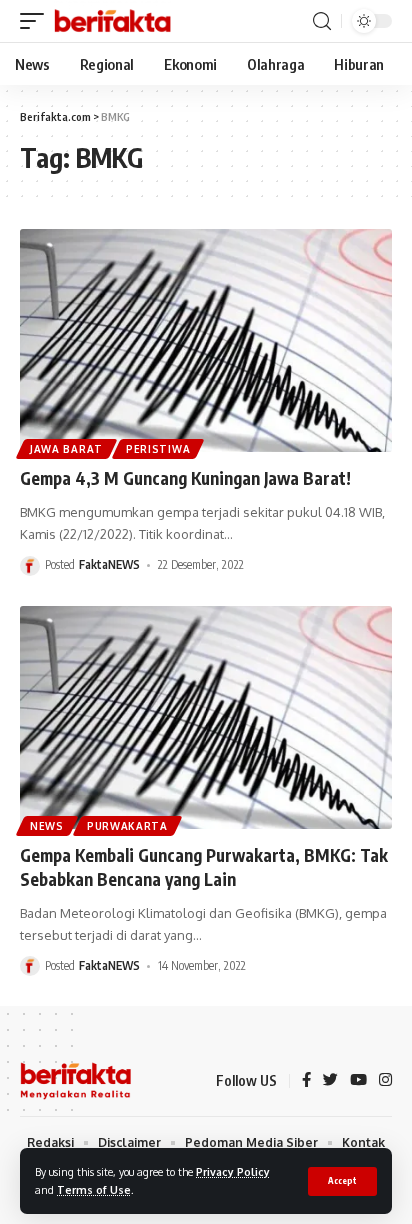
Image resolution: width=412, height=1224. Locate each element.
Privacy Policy (233, 1171)
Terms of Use (94, 1189)
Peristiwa (158, 449)
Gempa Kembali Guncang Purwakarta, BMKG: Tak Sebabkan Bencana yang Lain (204, 867)
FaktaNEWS (109, 564)
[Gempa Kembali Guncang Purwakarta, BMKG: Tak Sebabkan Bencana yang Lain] (206, 717)
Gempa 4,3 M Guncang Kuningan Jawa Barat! (185, 478)
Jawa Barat (66, 449)
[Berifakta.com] (112, 21)
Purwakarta (127, 826)
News (47, 826)
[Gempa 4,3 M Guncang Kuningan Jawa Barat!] (206, 340)
